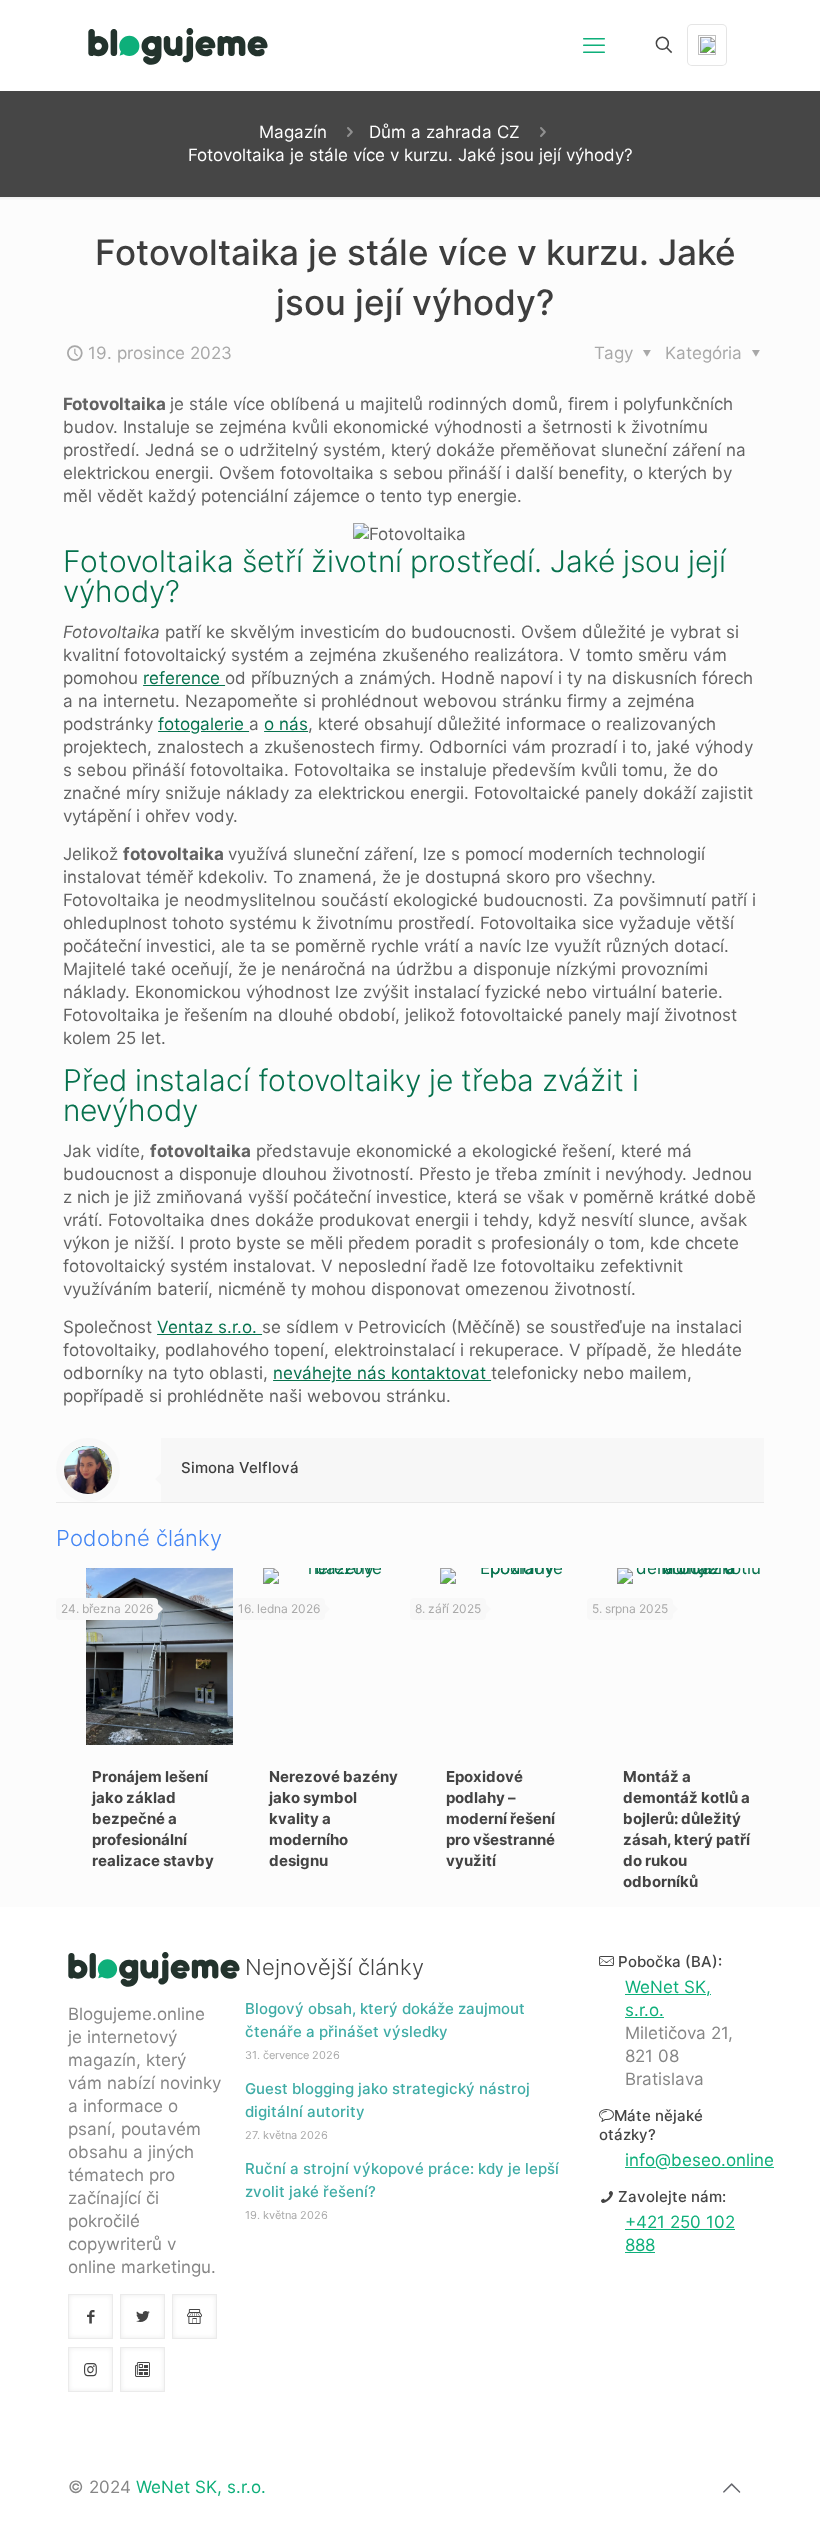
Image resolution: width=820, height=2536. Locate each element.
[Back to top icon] (731, 2488)
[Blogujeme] (178, 45)
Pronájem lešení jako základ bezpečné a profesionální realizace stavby (153, 1818)
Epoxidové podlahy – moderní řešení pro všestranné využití (500, 1818)
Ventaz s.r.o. (209, 1327)
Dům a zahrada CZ (444, 132)
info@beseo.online (699, 2160)
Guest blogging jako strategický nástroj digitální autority (387, 2100)
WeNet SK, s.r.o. (201, 2487)
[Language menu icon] (707, 45)
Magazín (293, 132)
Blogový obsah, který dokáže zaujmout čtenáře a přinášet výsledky (385, 2020)
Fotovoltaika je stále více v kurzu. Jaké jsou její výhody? (410, 155)
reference (184, 678)
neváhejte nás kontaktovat (382, 1373)
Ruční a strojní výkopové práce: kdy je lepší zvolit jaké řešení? (402, 2180)
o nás (286, 724)
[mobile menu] (594, 45)
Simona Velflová (240, 1467)
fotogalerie (203, 724)
